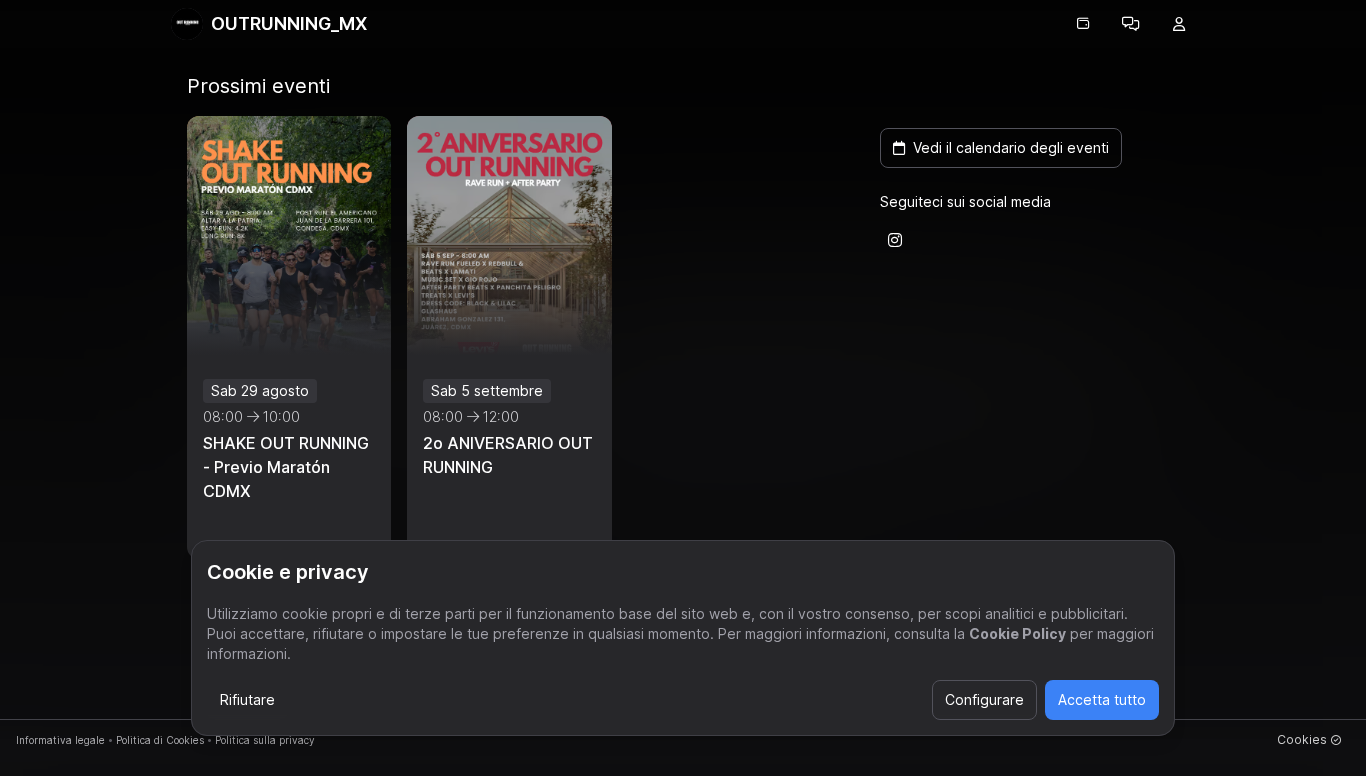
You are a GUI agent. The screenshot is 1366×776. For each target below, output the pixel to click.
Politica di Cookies (160, 740)
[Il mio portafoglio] (1083, 24)
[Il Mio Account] (1179, 24)
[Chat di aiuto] (1131, 24)
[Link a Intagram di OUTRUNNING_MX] (895, 240)
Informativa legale (60, 740)
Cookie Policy (1017, 633)
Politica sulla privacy (265, 740)
